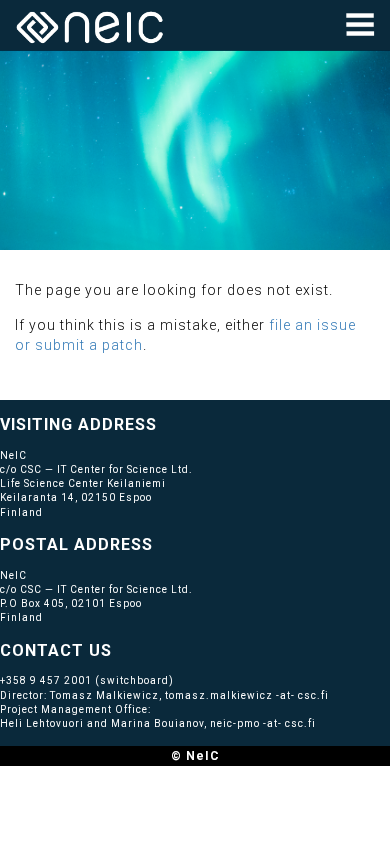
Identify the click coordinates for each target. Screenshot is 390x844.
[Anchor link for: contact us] (120, 649)
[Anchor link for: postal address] (161, 543)
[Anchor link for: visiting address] (165, 423)
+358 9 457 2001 (46, 680)
